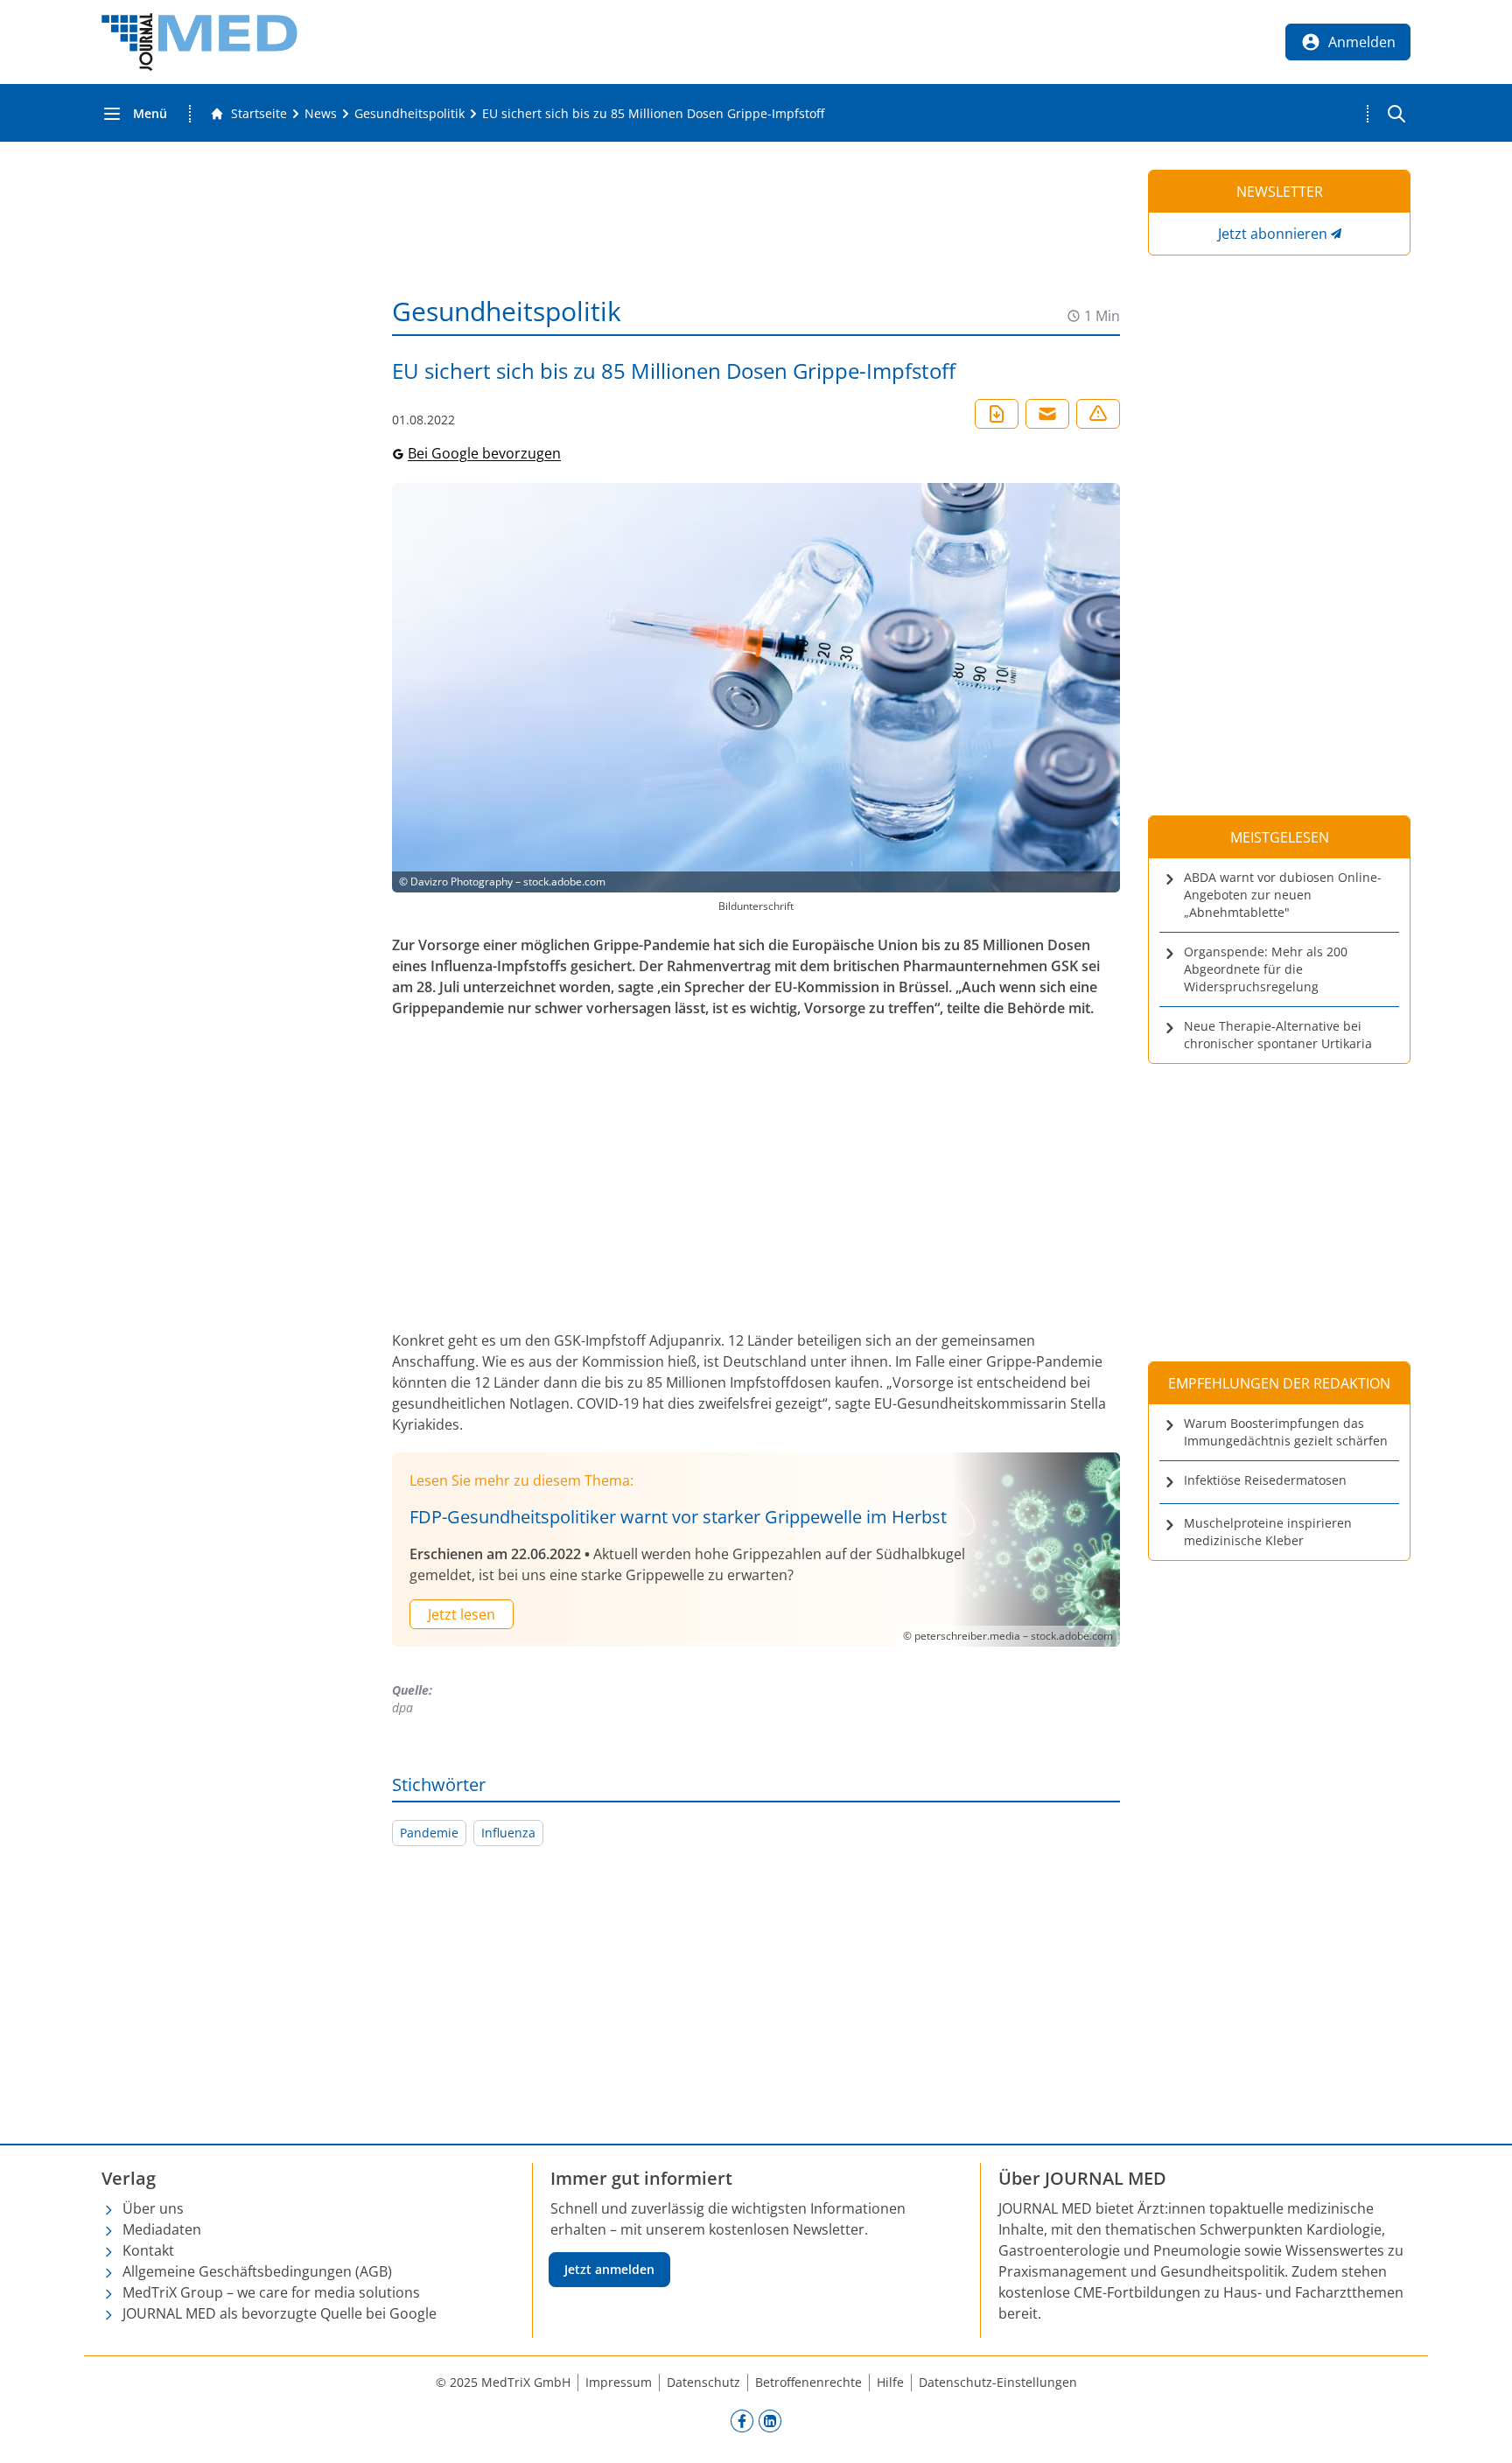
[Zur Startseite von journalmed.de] (199, 42)
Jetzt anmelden (609, 2269)
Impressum (619, 2382)
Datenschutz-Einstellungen (998, 2382)
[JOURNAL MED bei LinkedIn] (770, 2420)
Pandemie (429, 1833)
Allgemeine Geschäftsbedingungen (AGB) (257, 2271)
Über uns (153, 2208)
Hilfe (890, 2382)
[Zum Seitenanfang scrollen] (1480, 2432)
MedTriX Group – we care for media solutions (271, 2292)
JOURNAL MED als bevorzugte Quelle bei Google (280, 2313)
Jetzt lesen (462, 1614)
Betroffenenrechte (808, 2382)
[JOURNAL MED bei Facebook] (742, 2420)
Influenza (508, 1833)
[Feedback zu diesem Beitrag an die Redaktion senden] (1098, 414)
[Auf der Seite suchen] (1396, 114)
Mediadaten (162, 2229)
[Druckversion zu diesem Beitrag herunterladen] (997, 414)
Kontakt (148, 2250)
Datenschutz (703, 2382)
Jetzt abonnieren (1273, 234)
